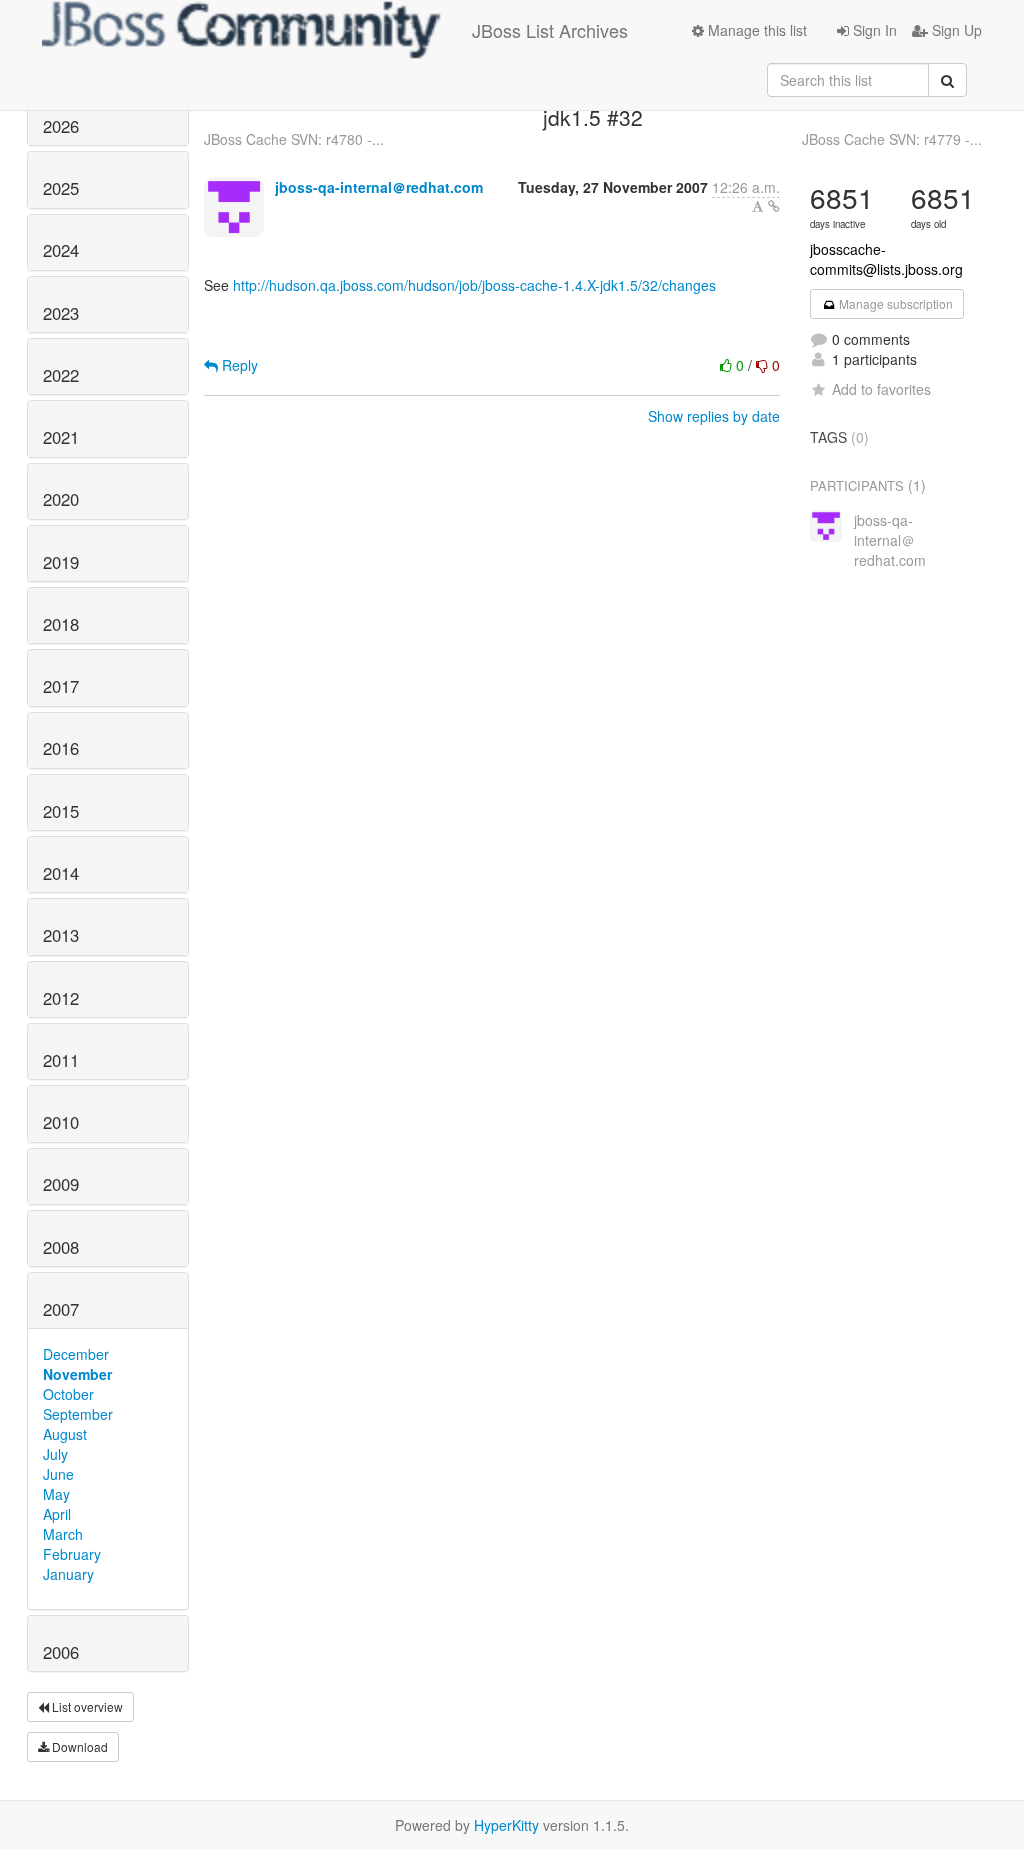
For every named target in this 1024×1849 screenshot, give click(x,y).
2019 (61, 562)
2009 (61, 1184)
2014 (61, 873)
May (56, 1494)
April (57, 1514)
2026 (61, 126)
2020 (61, 499)
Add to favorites (881, 389)
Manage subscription (894, 303)
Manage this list (755, 30)
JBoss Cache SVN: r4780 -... (294, 139)
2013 (61, 935)
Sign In (873, 30)
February (72, 1554)
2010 (61, 1122)
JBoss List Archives (550, 30)
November (77, 1374)
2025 (61, 188)
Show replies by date (714, 416)
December (76, 1354)
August (65, 1434)
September (78, 1414)
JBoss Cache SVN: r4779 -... (892, 139)
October (68, 1394)
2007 (61, 1309)
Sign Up (955, 30)
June (58, 1474)
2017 (61, 686)
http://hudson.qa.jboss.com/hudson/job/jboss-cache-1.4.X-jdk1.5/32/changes (474, 285)
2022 (61, 375)
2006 (61, 1652)
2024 (61, 250)
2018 (61, 624)
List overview (86, 1706)
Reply (238, 365)
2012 (61, 998)
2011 (61, 1060)
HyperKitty (506, 1825)
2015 (61, 811)
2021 (61, 437)
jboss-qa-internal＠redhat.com (379, 187)
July (55, 1454)
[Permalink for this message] (774, 206)
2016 (61, 748)
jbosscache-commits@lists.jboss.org (886, 259)
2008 (61, 1247)
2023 (61, 313)
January (68, 1574)
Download (78, 1746)
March (63, 1534)
